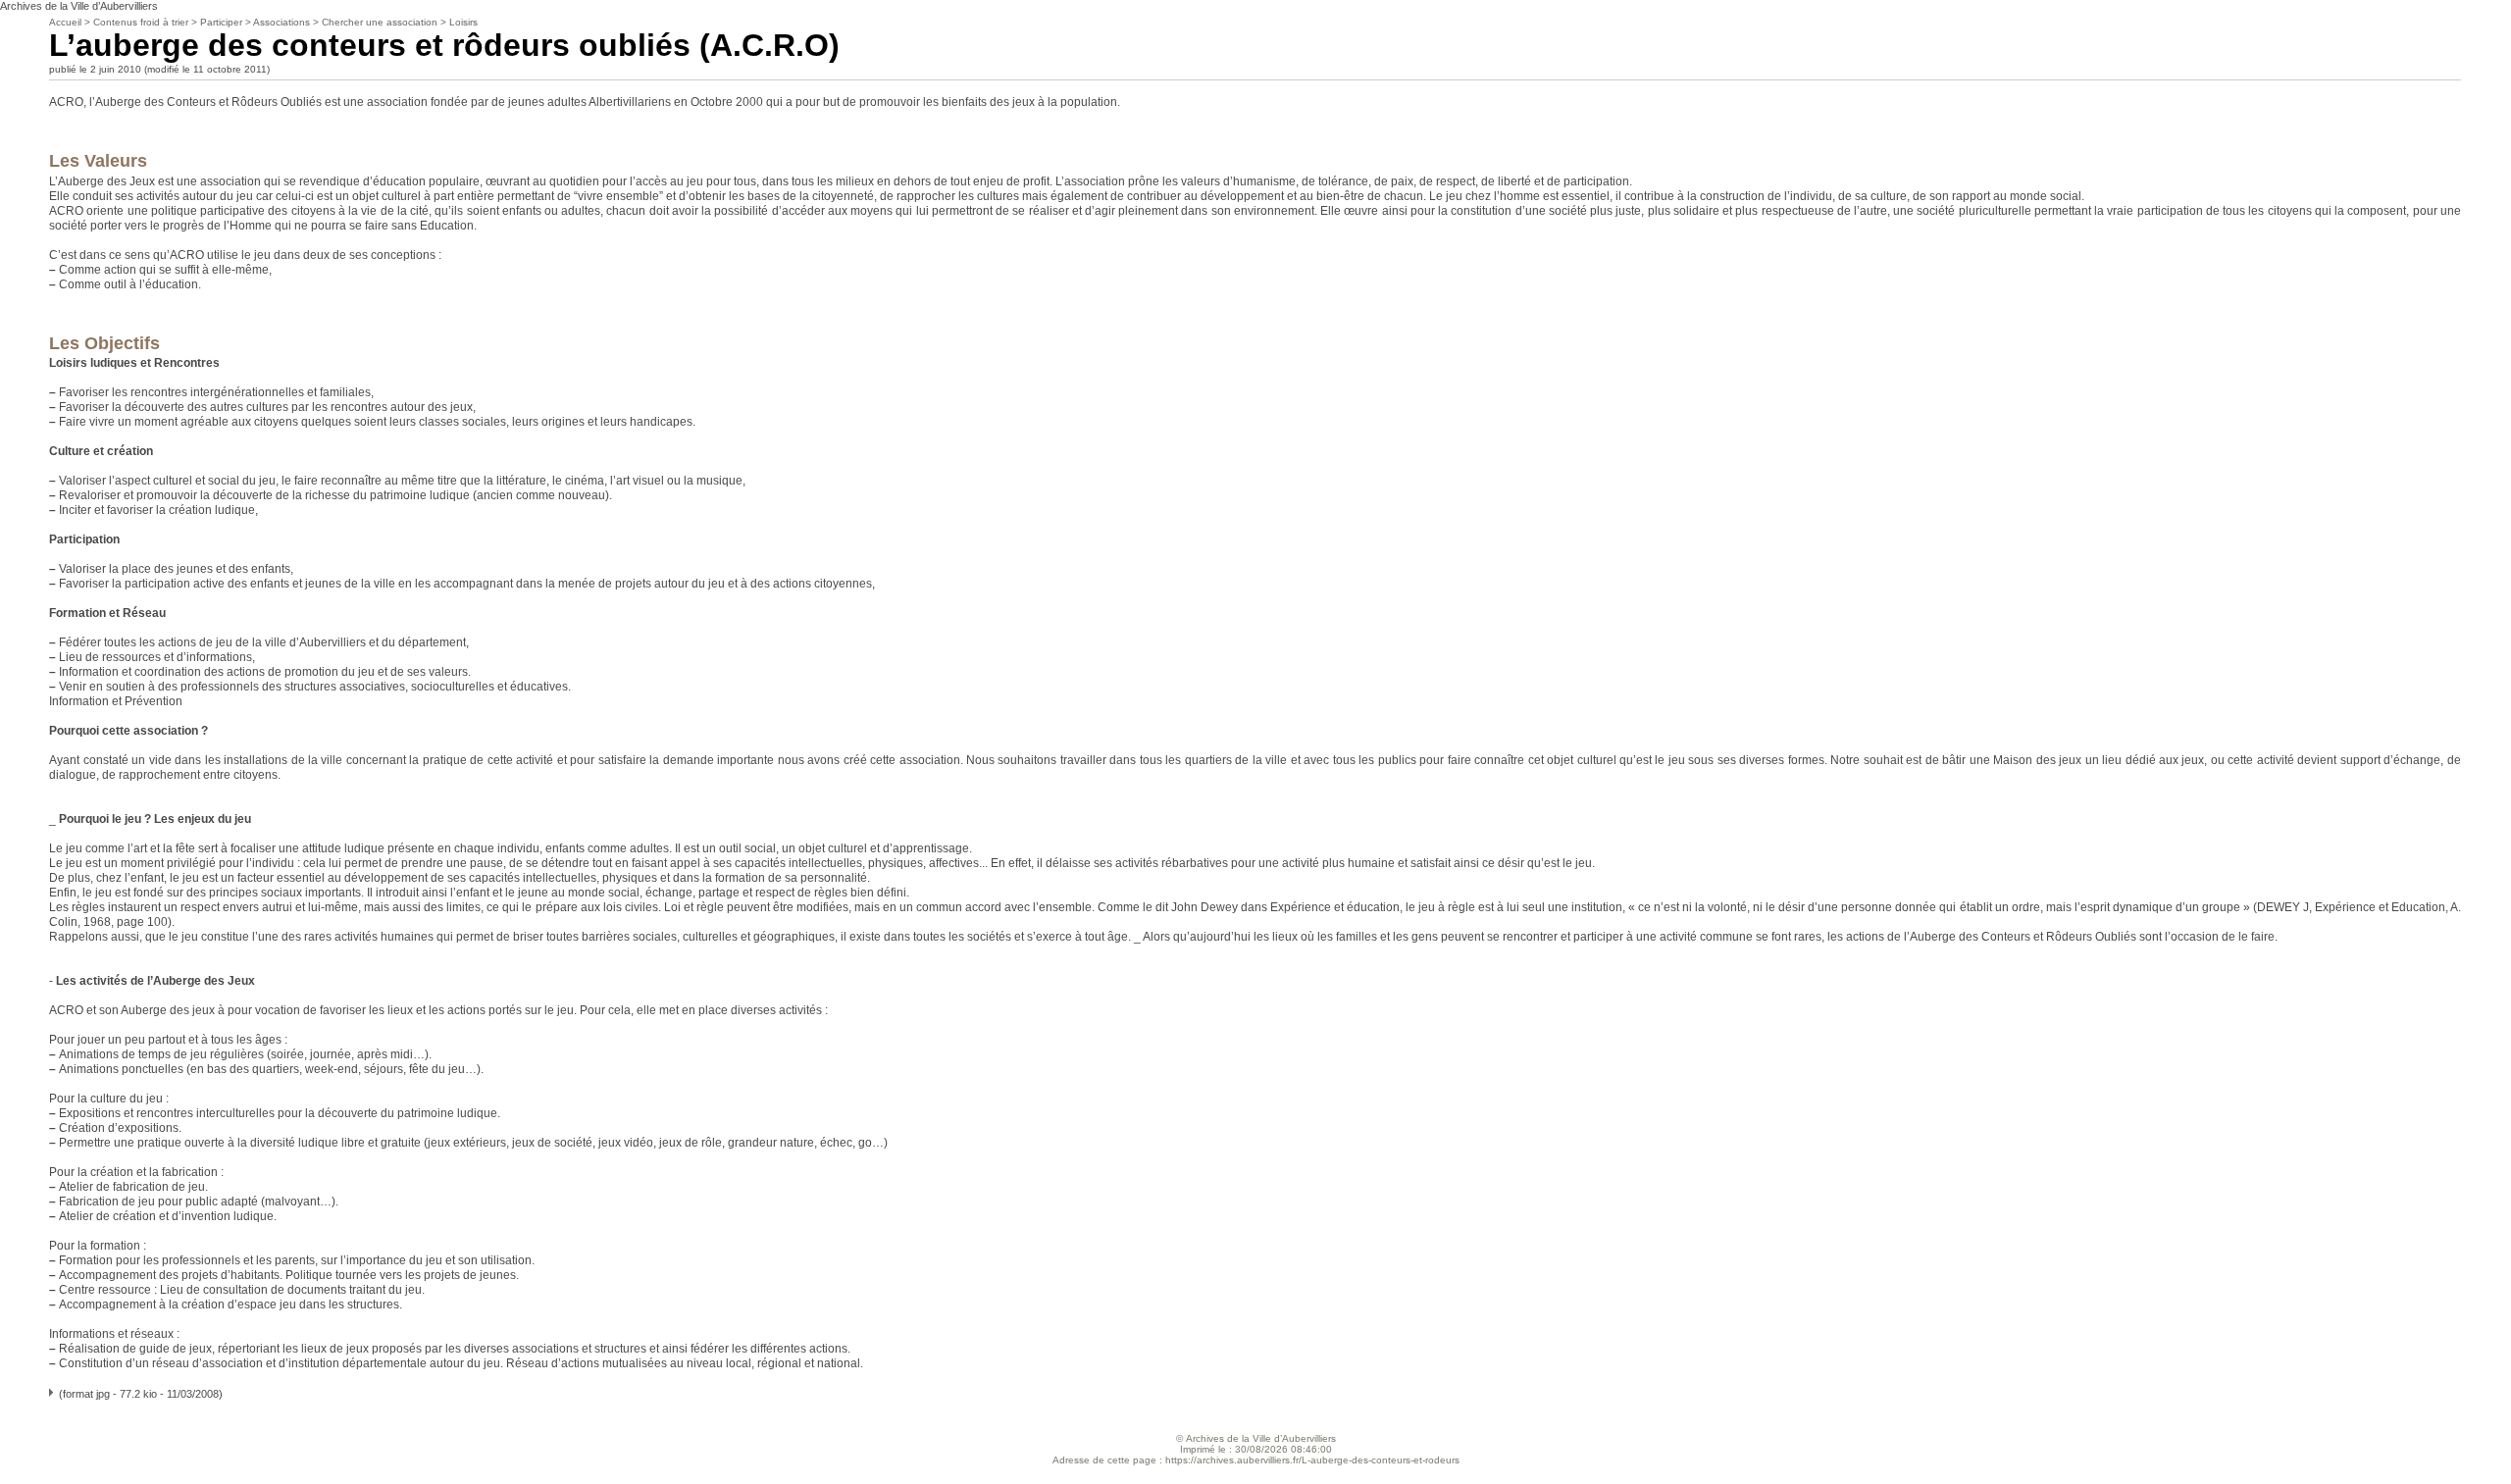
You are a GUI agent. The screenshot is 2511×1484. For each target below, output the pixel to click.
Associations (282, 22)
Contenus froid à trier (141, 22)
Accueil (65, 22)
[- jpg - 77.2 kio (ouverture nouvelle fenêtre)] (52, 1394)
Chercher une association (380, 22)
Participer (221, 22)
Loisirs (463, 22)
